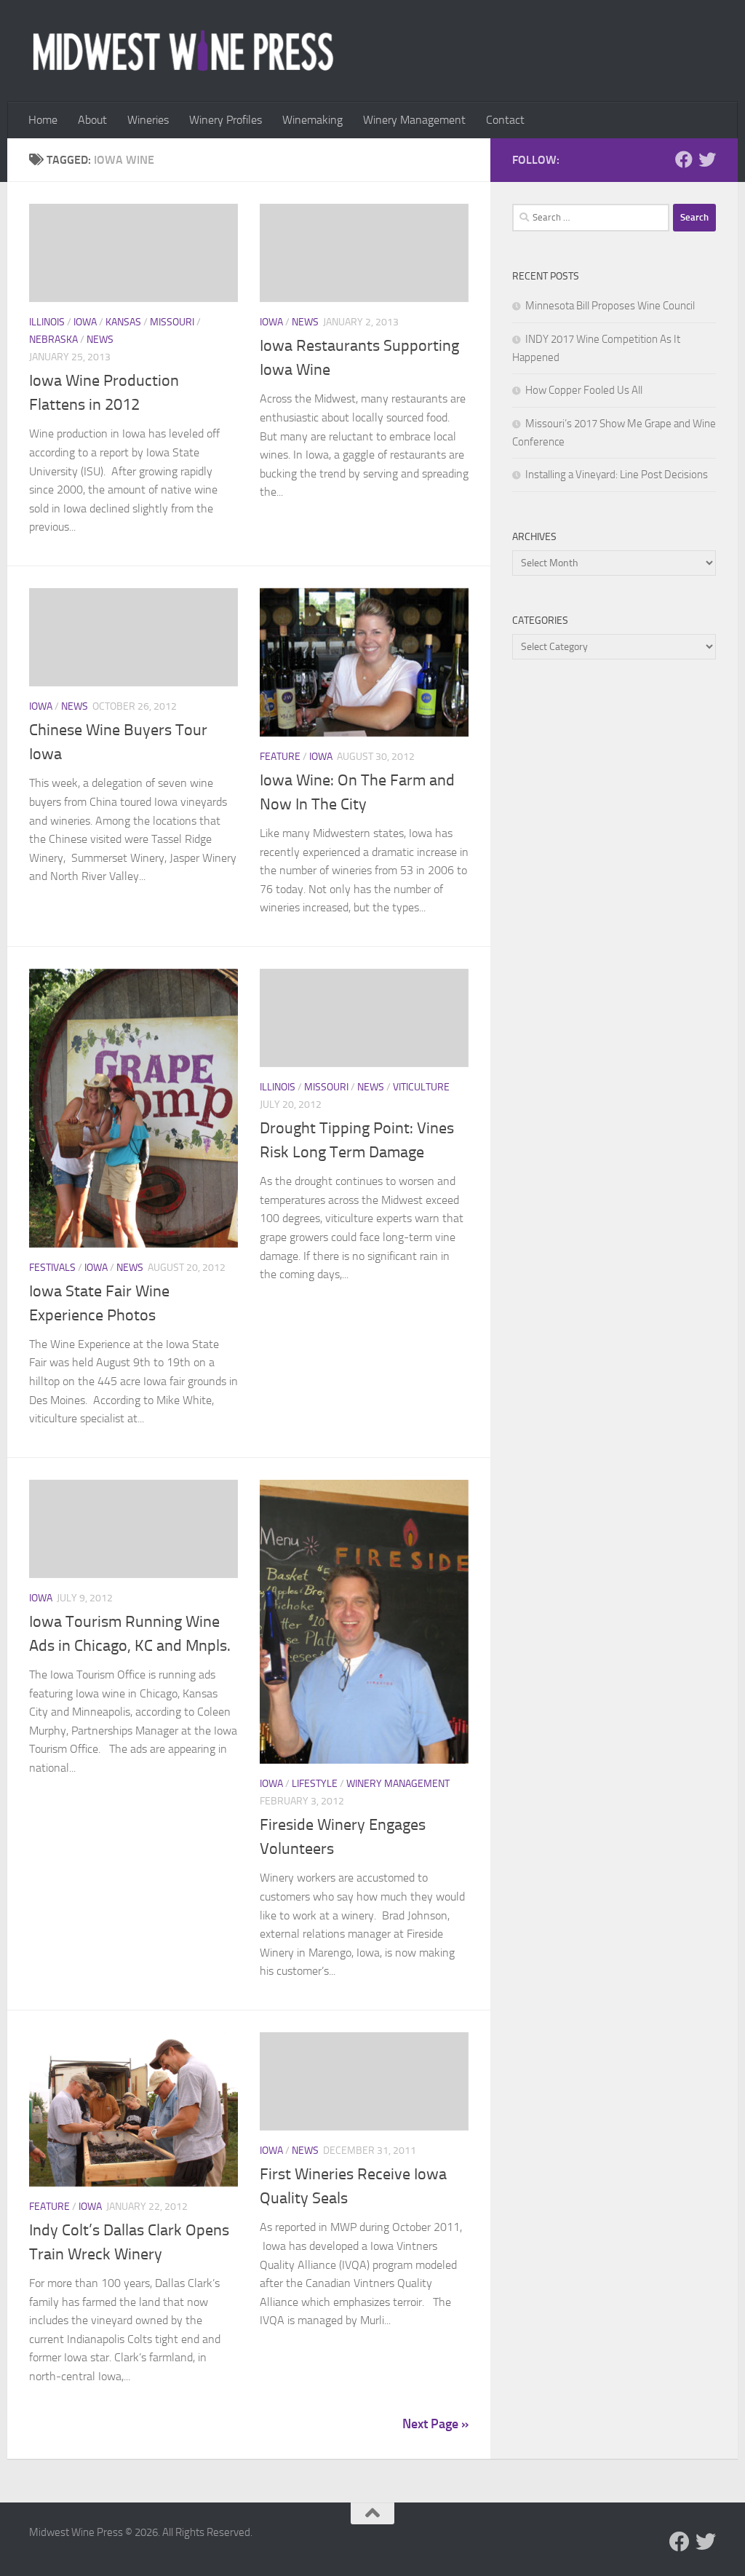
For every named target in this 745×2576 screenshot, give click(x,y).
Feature (280, 757)
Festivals (52, 1268)
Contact (505, 120)
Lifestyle (315, 1784)
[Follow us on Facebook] (684, 159)
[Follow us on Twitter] (707, 159)
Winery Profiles (226, 120)
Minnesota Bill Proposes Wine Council (610, 306)
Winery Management (414, 120)
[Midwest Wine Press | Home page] (183, 51)
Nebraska (53, 340)
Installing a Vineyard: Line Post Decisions (617, 475)
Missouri (172, 322)
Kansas (123, 322)
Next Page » (435, 2424)
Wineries (148, 120)
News (100, 340)
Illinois (47, 322)
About (92, 120)
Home (43, 120)
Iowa (85, 322)
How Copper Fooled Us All (584, 390)
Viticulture (421, 1087)
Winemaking (312, 120)
